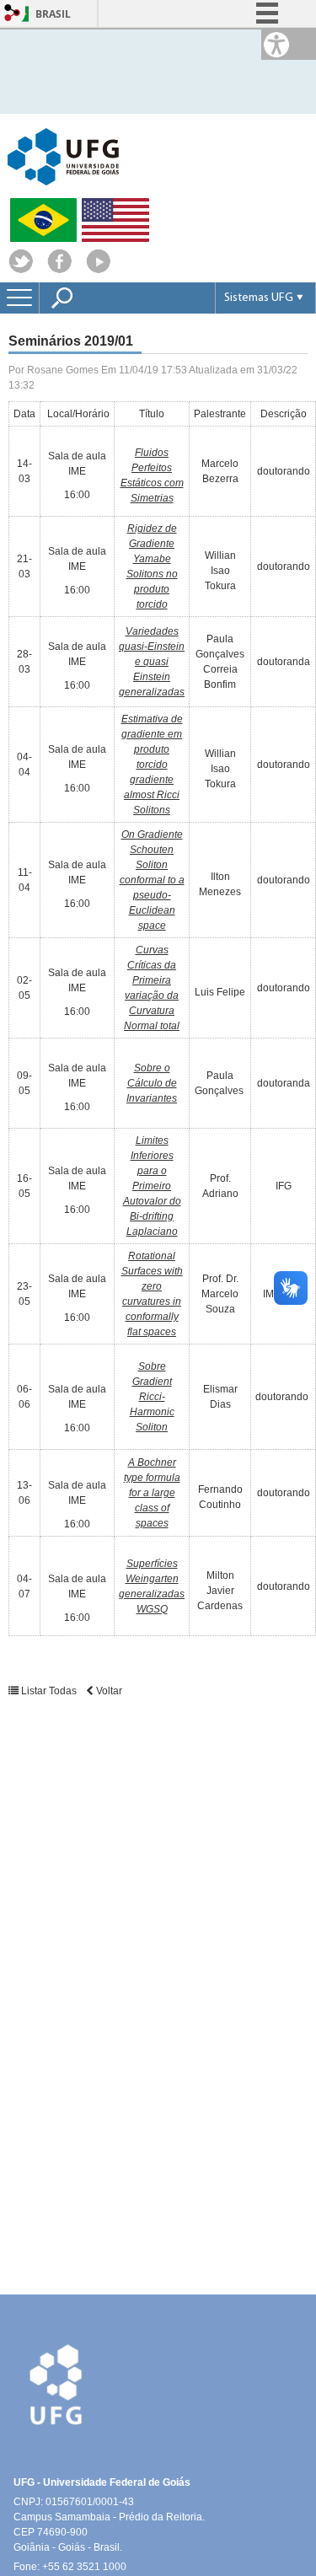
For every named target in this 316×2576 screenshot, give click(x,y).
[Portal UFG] (63, 156)
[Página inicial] (99, 269)
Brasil (53, 14)
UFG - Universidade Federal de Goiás (102, 2482)
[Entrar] (13, 14)
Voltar (108, 1691)
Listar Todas (49, 1691)
